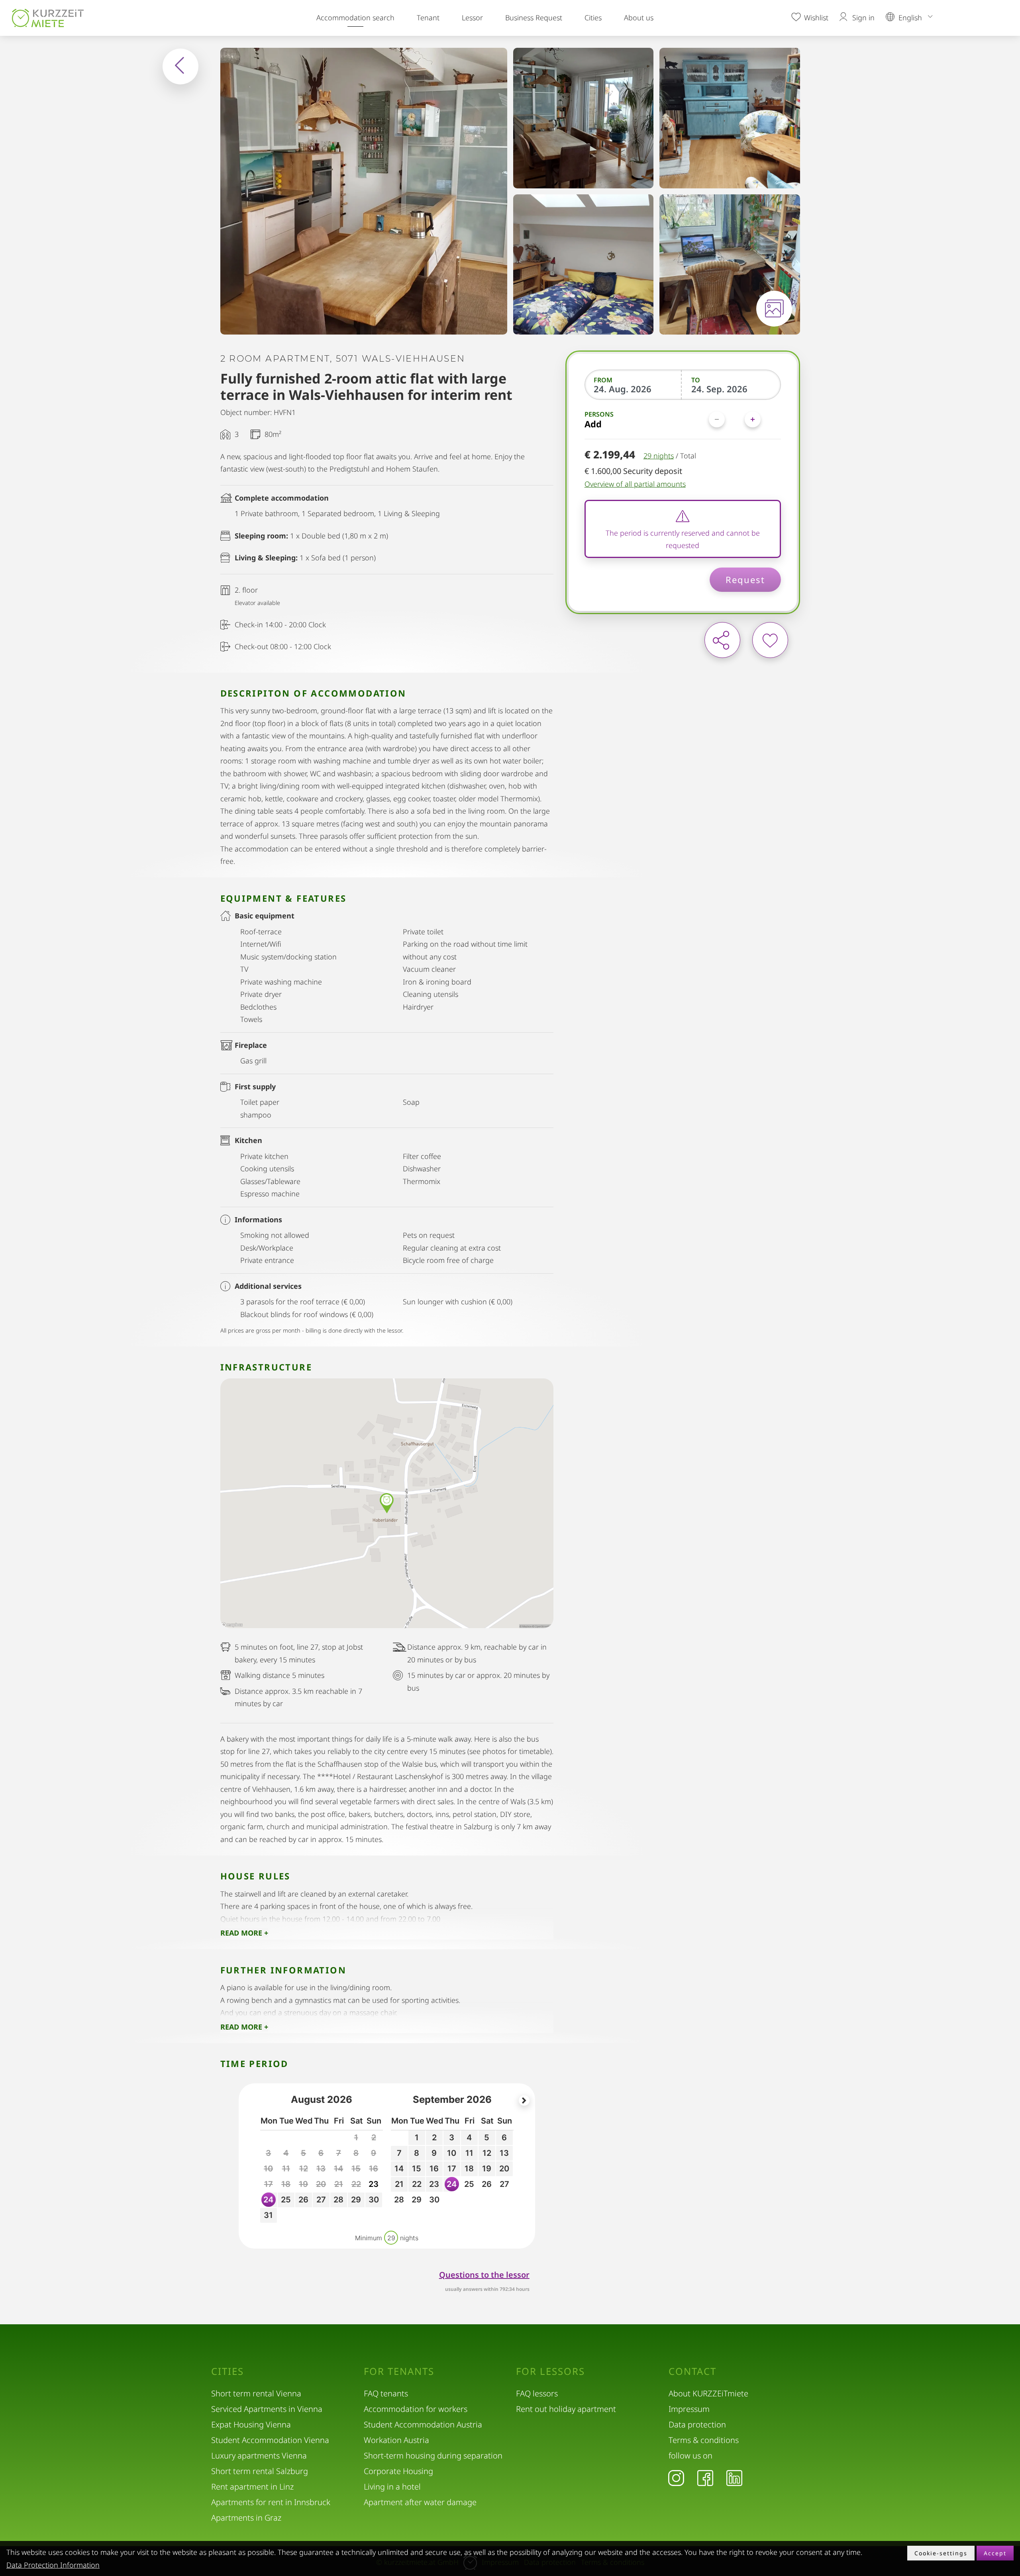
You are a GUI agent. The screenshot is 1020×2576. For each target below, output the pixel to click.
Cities (593, 18)
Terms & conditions (704, 2440)
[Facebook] (705, 2478)
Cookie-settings (941, 2553)
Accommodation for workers (416, 2409)
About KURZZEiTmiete (708, 2393)
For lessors (550, 2371)
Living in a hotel (392, 2487)
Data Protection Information (53, 2565)
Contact (692, 2371)
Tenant (428, 18)
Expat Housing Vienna (251, 2424)
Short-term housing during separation (433, 2456)
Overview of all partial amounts (635, 484)
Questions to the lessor (484, 2275)
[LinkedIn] (734, 2478)
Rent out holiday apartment (566, 2409)
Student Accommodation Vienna (270, 2440)
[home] (50, 18)
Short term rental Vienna (256, 2393)
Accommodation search (355, 18)
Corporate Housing (398, 2471)
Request (745, 579)
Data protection (697, 2424)
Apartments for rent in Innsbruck (271, 2502)
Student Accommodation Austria (423, 2424)
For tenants (399, 2371)
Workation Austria (396, 2440)
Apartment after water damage (420, 2502)
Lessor (472, 18)
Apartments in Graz (246, 2518)
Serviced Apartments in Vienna (267, 2409)
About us (639, 18)
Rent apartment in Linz (252, 2487)
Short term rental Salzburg (260, 2471)
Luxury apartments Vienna (259, 2456)
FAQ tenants (386, 2393)
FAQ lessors (537, 2393)
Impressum (689, 2409)
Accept (995, 2553)
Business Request (534, 18)
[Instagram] (676, 2478)
